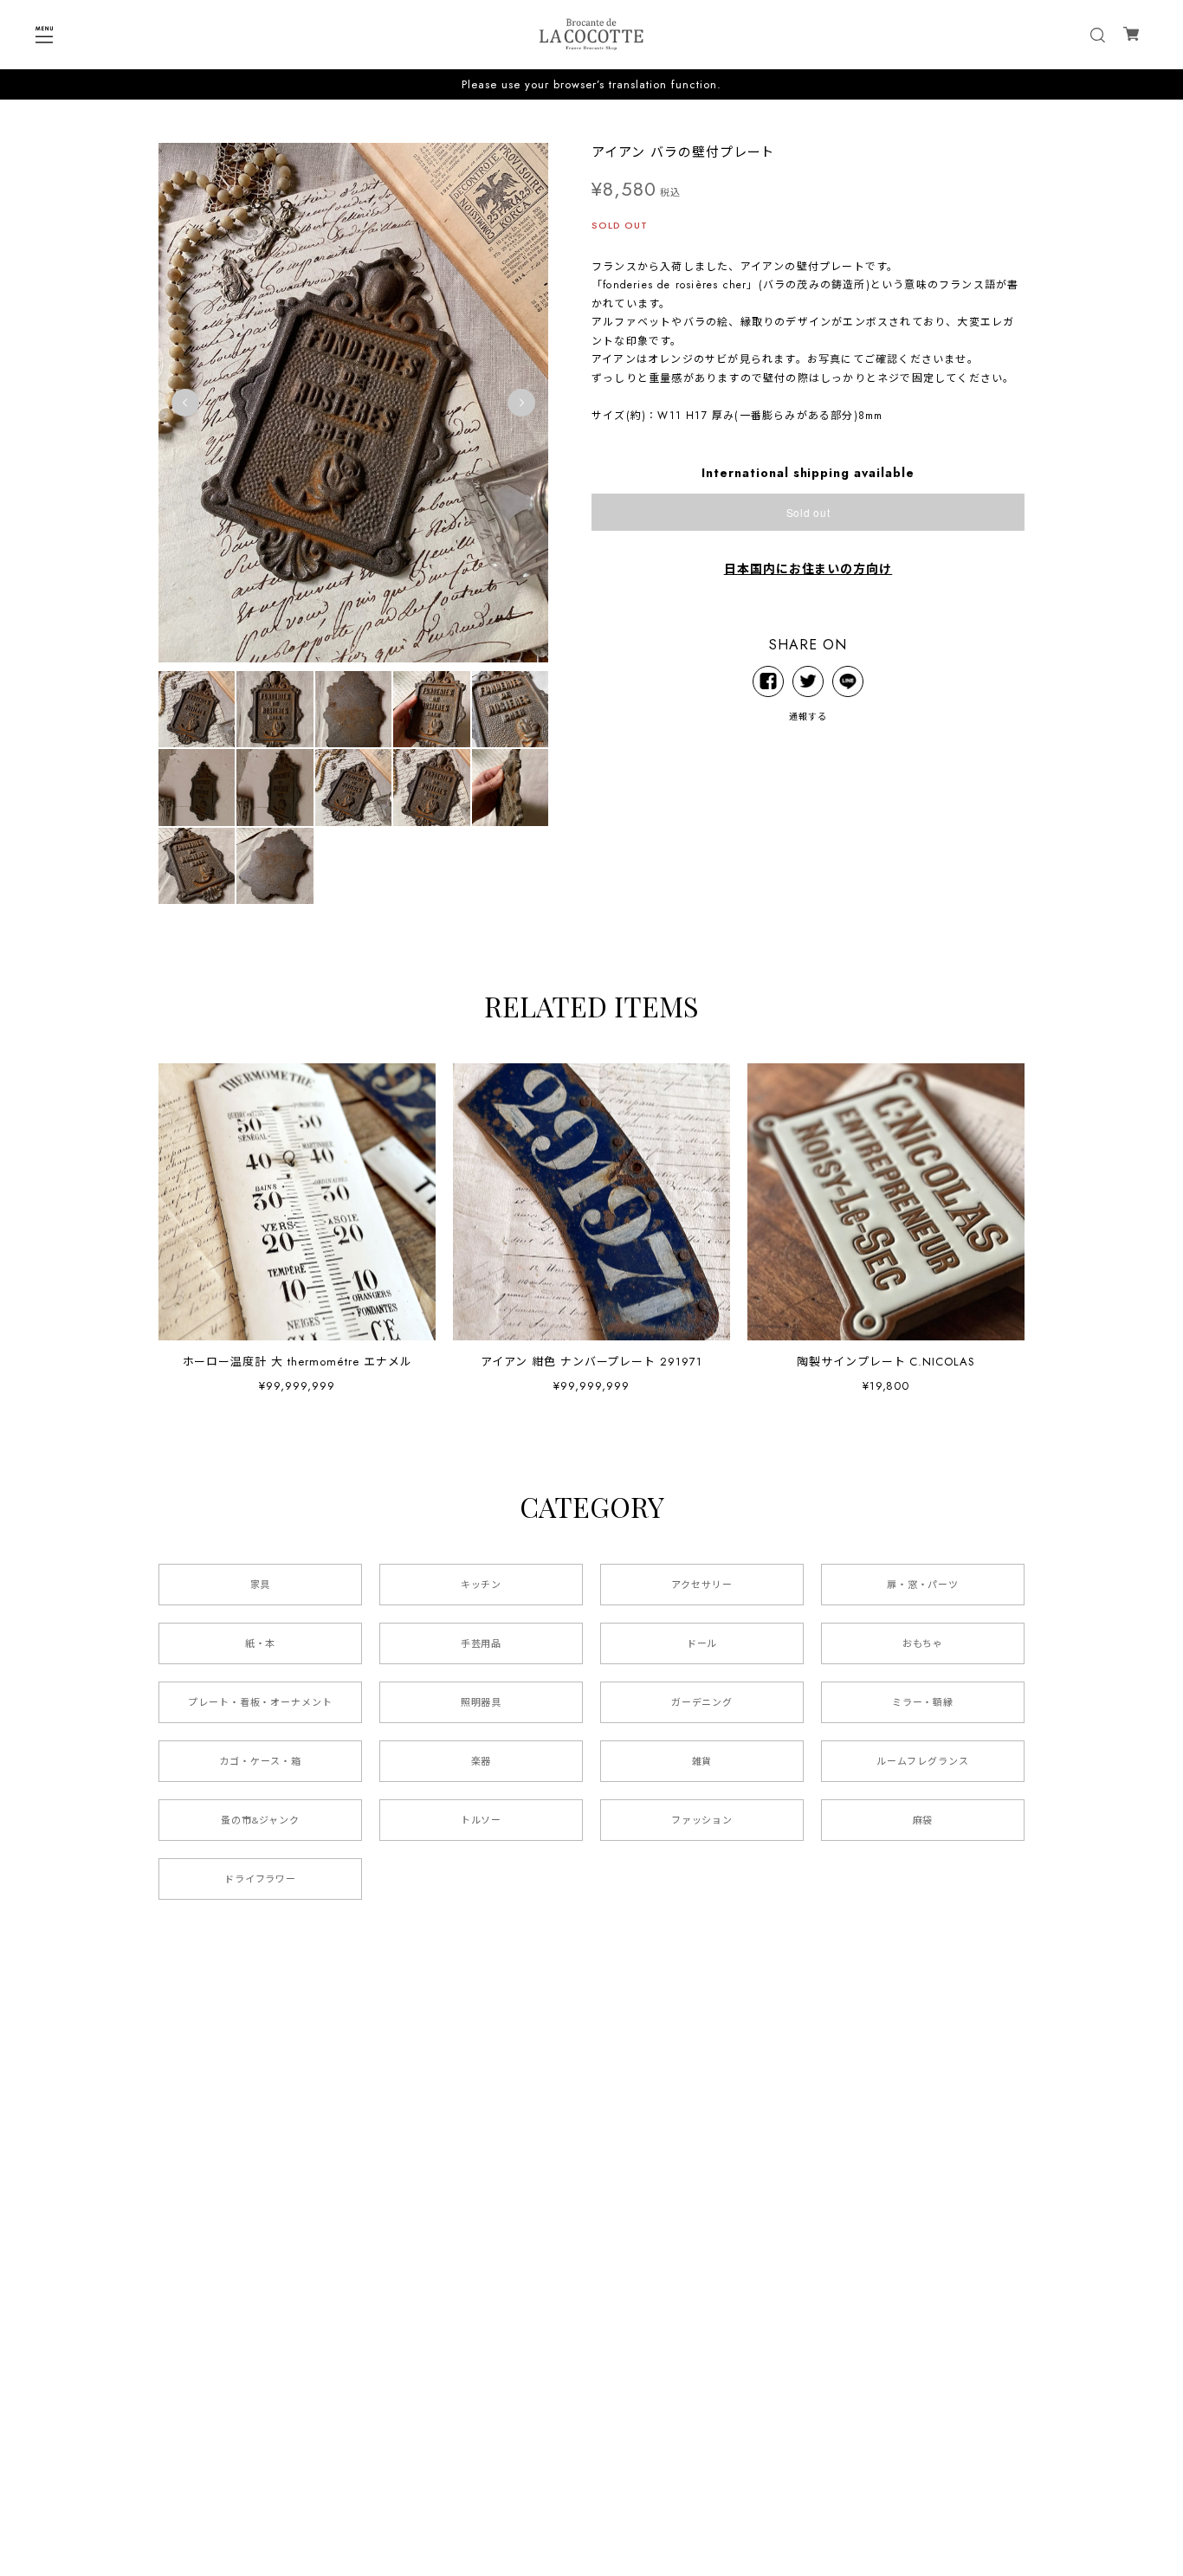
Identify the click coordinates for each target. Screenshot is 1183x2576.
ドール (702, 1643)
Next (521, 403)
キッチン (482, 1585)
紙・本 (261, 1643)
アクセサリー (702, 1585)
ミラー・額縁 (923, 1702)
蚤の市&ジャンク (260, 1820)
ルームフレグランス (923, 1761)
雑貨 (702, 1761)
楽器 (482, 1761)
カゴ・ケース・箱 (260, 1761)
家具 (261, 1585)
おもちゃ (923, 1643)
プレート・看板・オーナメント (260, 1702)
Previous (185, 403)
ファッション (702, 1820)
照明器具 (482, 1702)
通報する (808, 717)
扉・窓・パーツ (923, 1585)
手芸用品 (482, 1643)
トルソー (482, 1820)
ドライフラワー (261, 1879)
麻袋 (923, 1820)
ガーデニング (702, 1702)
